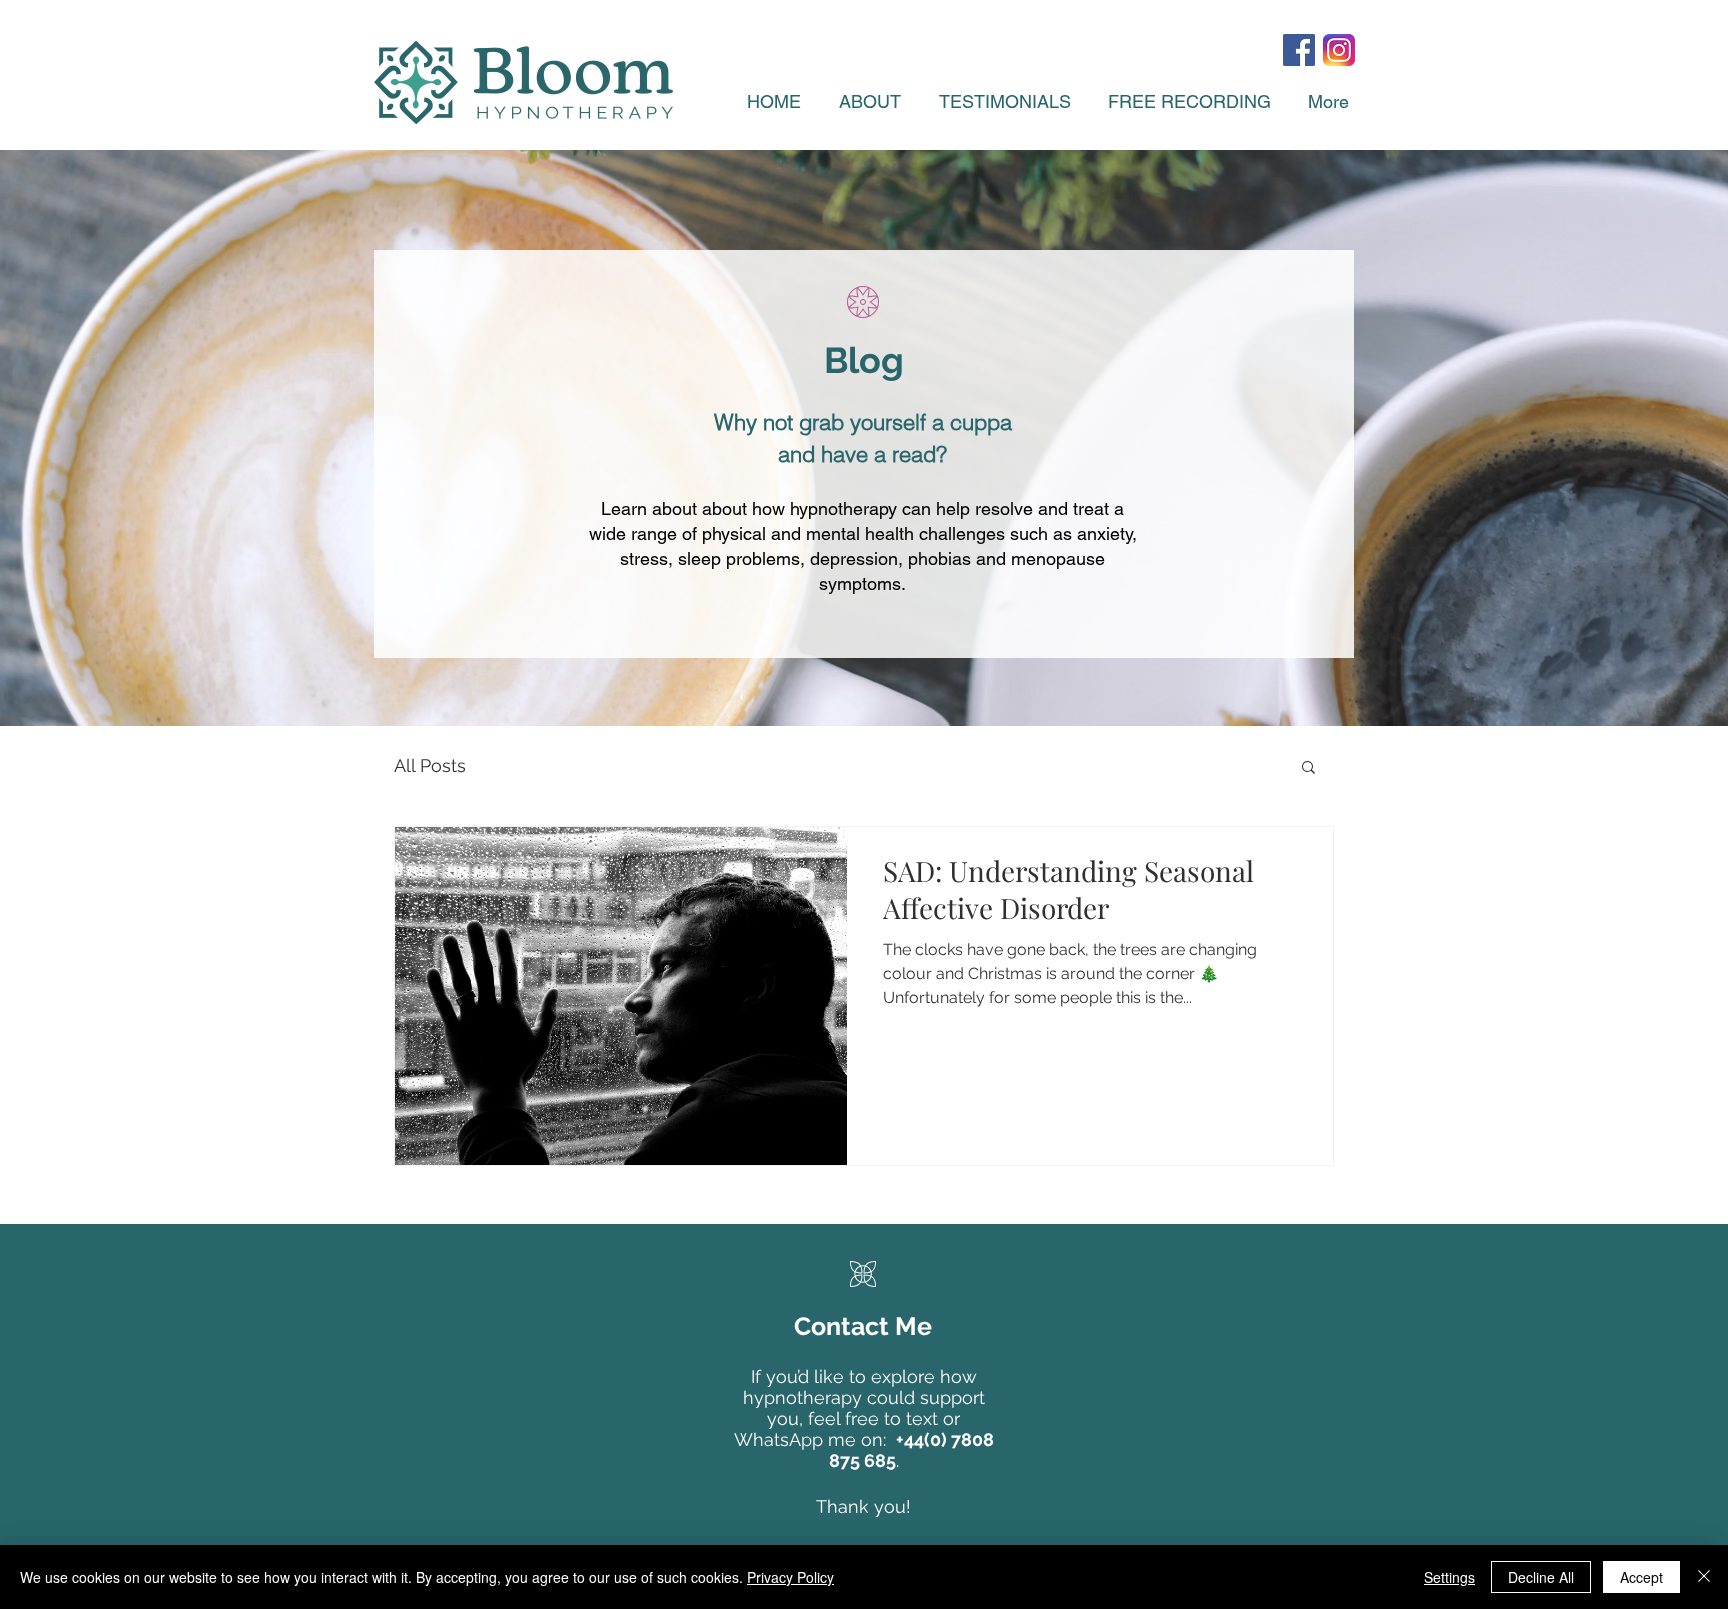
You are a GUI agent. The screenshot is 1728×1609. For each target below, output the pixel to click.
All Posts (430, 765)
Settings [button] (1449, 1577)
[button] (1308, 768)
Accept (1641, 1577)
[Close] (1704, 1577)
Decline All (1541, 1577)
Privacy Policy (790, 1577)
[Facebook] (1299, 50)
